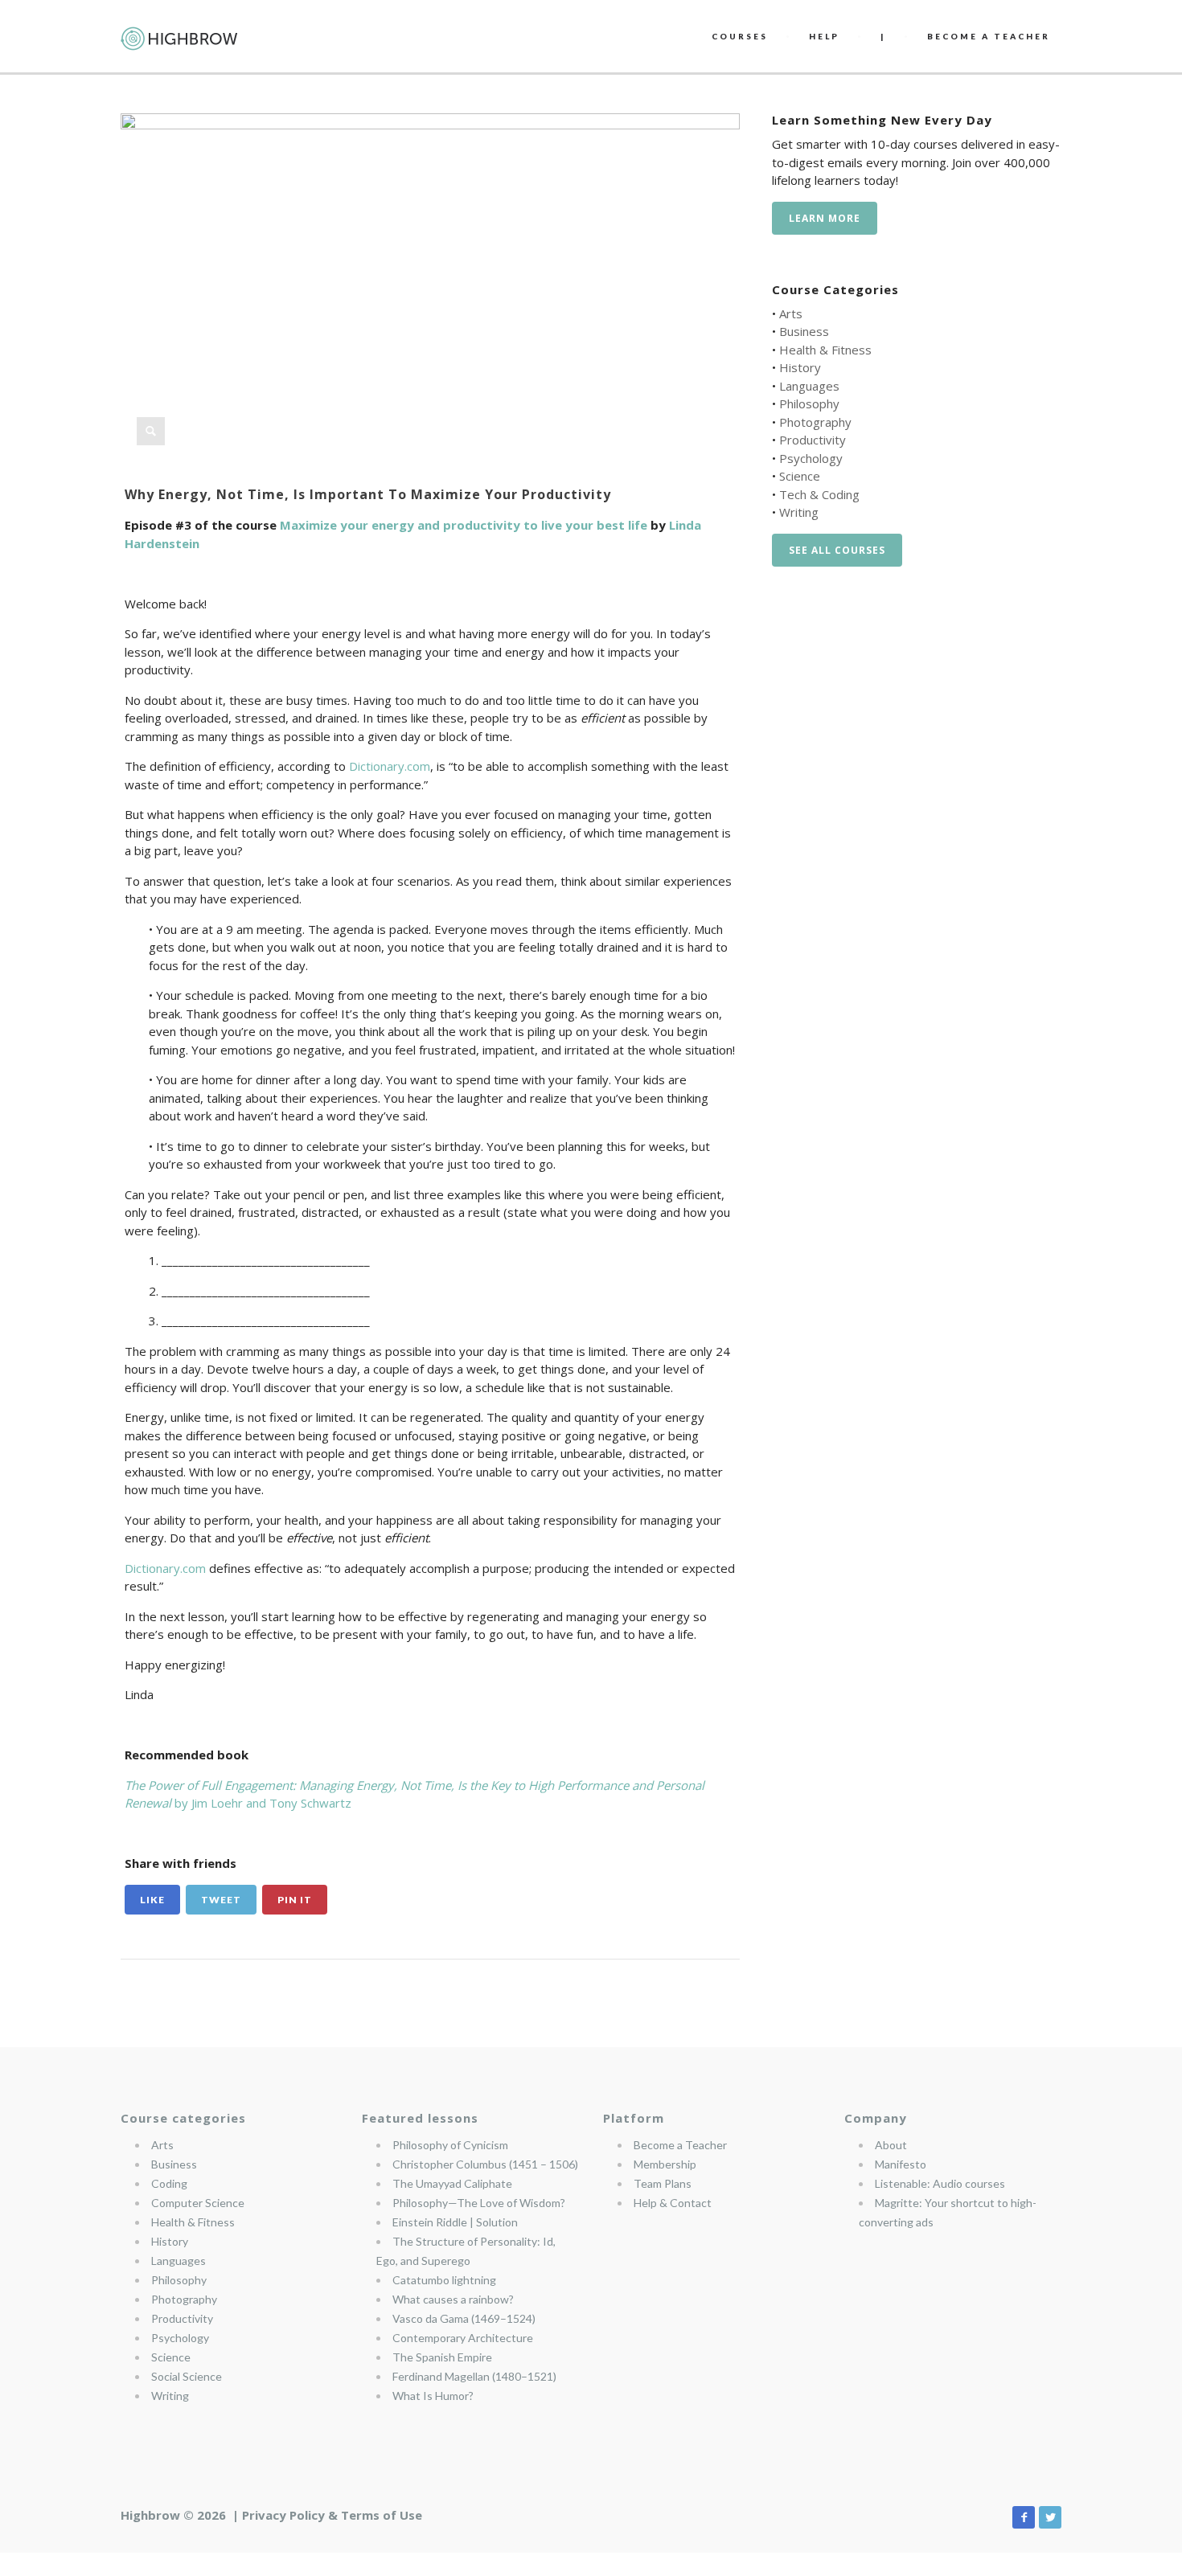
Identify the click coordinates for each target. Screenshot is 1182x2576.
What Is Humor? (433, 2396)
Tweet (221, 1900)
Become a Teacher (680, 2145)
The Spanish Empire (442, 2357)
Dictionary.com (390, 766)
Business (804, 331)
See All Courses (837, 550)
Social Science (187, 2376)
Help (824, 36)
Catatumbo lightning (444, 2280)
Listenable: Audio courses (940, 2183)
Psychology (811, 458)
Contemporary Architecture (463, 2338)
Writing (799, 512)
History (800, 367)
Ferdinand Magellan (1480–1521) (474, 2376)
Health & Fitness (825, 350)
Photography (815, 422)
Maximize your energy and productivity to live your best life (464, 525)
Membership (665, 2164)
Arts (791, 313)
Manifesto (901, 2164)
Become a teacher (989, 36)
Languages (809, 386)
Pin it (295, 1900)
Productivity (813, 440)
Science (800, 476)
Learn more (825, 218)
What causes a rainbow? (453, 2299)
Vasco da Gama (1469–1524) (464, 2318)
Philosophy (809, 403)
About (891, 2145)
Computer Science (198, 2203)
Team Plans (663, 2183)
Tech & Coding (819, 494)
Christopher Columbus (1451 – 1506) (485, 2164)
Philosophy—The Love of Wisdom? (479, 2203)
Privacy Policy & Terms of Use (332, 2515)
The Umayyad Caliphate (452, 2183)
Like (152, 1900)
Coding (169, 2183)
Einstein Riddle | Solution (455, 2222)
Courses (740, 36)
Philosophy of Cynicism (450, 2145)
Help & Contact (673, 2203)
